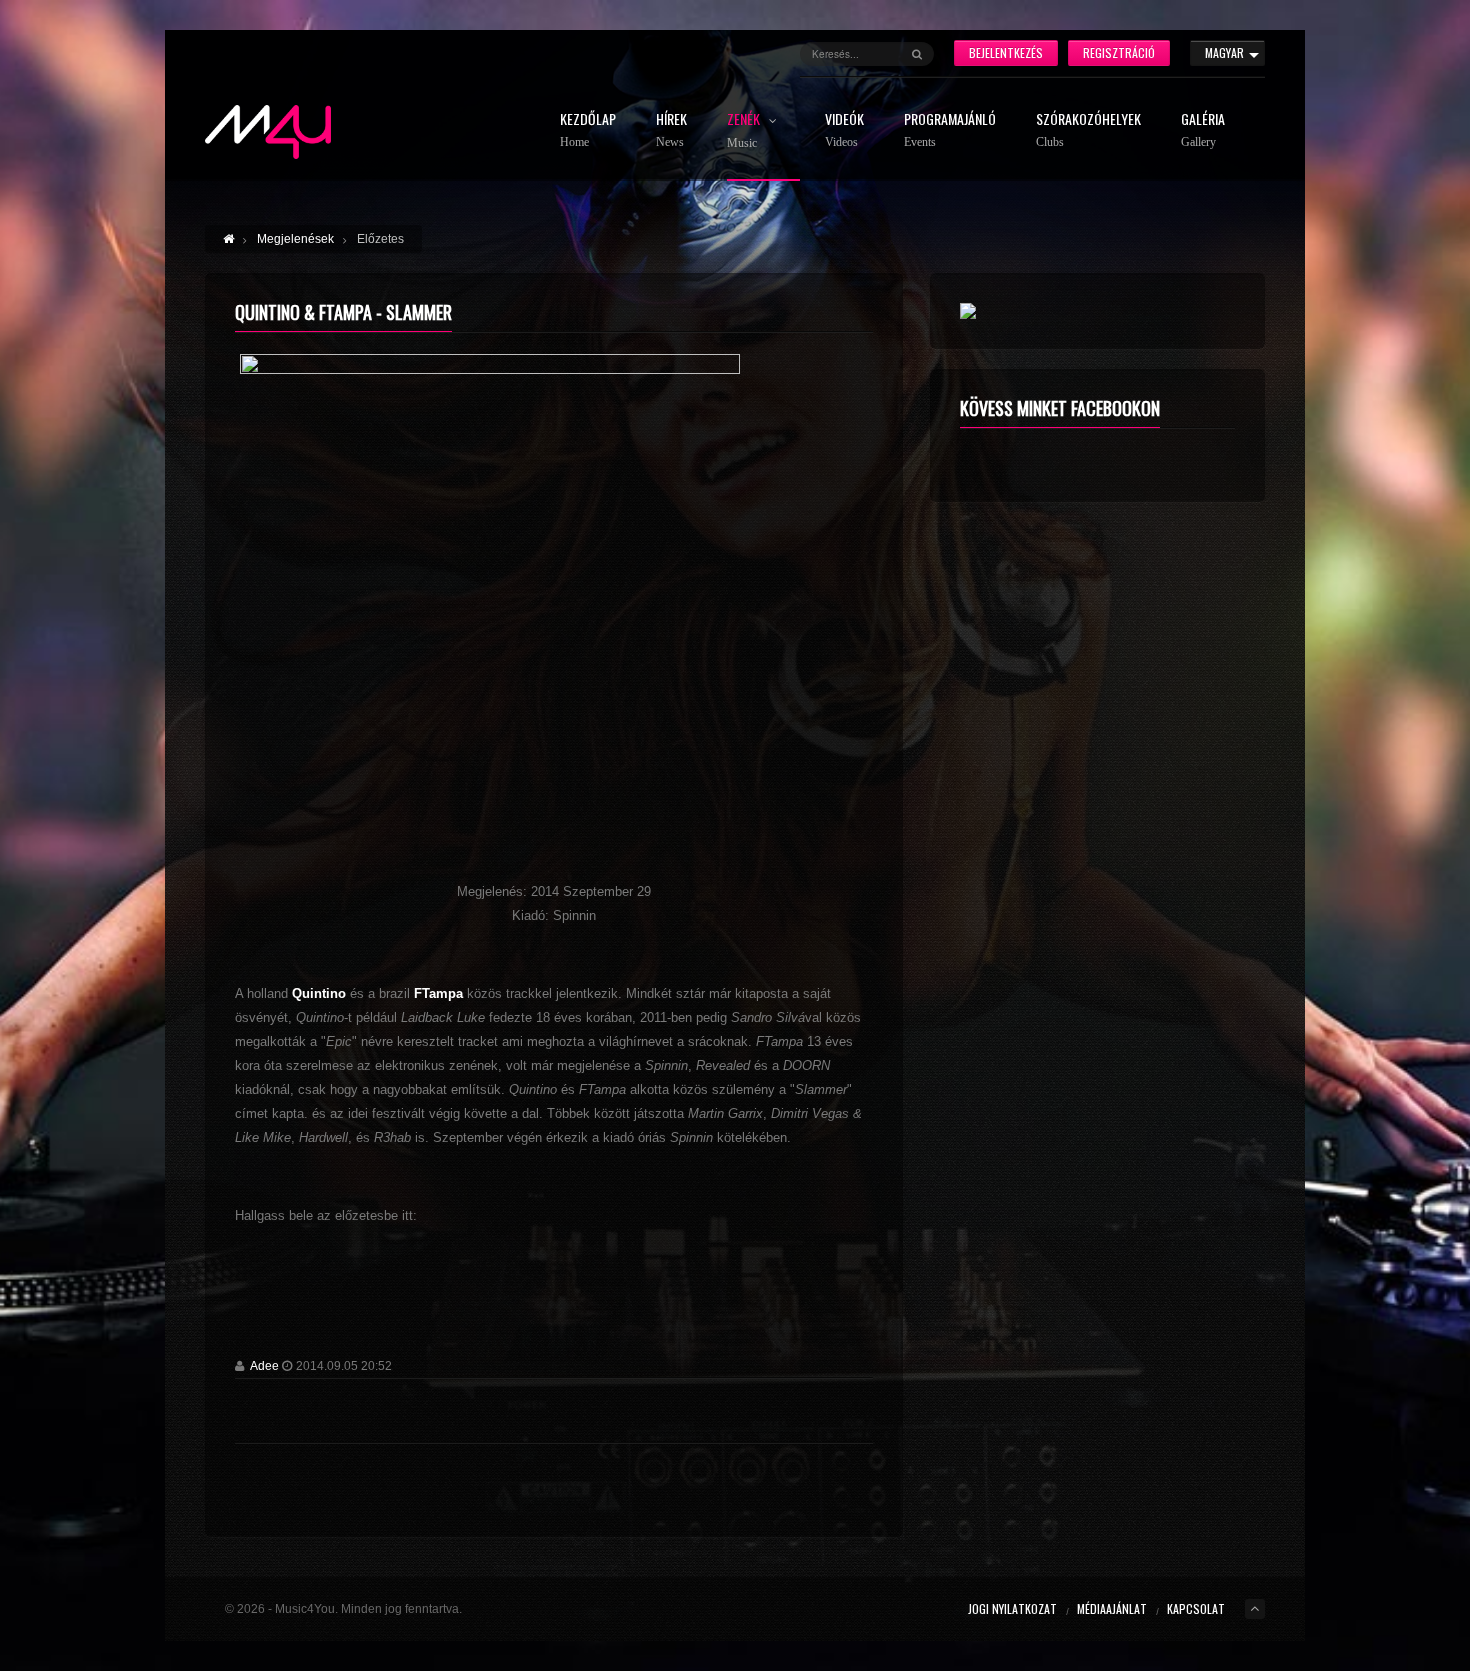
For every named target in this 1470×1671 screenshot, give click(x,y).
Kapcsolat (1196, 1608)
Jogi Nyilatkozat (1012, 1608)
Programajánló (950, 130)
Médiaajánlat (1112, 1608)
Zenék (745, 131)
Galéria (1203, 130)
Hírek (671, 130)
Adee (264, 1366)
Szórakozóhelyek (1088, 130)
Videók (844, 130)
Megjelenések (295, 239)
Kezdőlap (588, 130)
